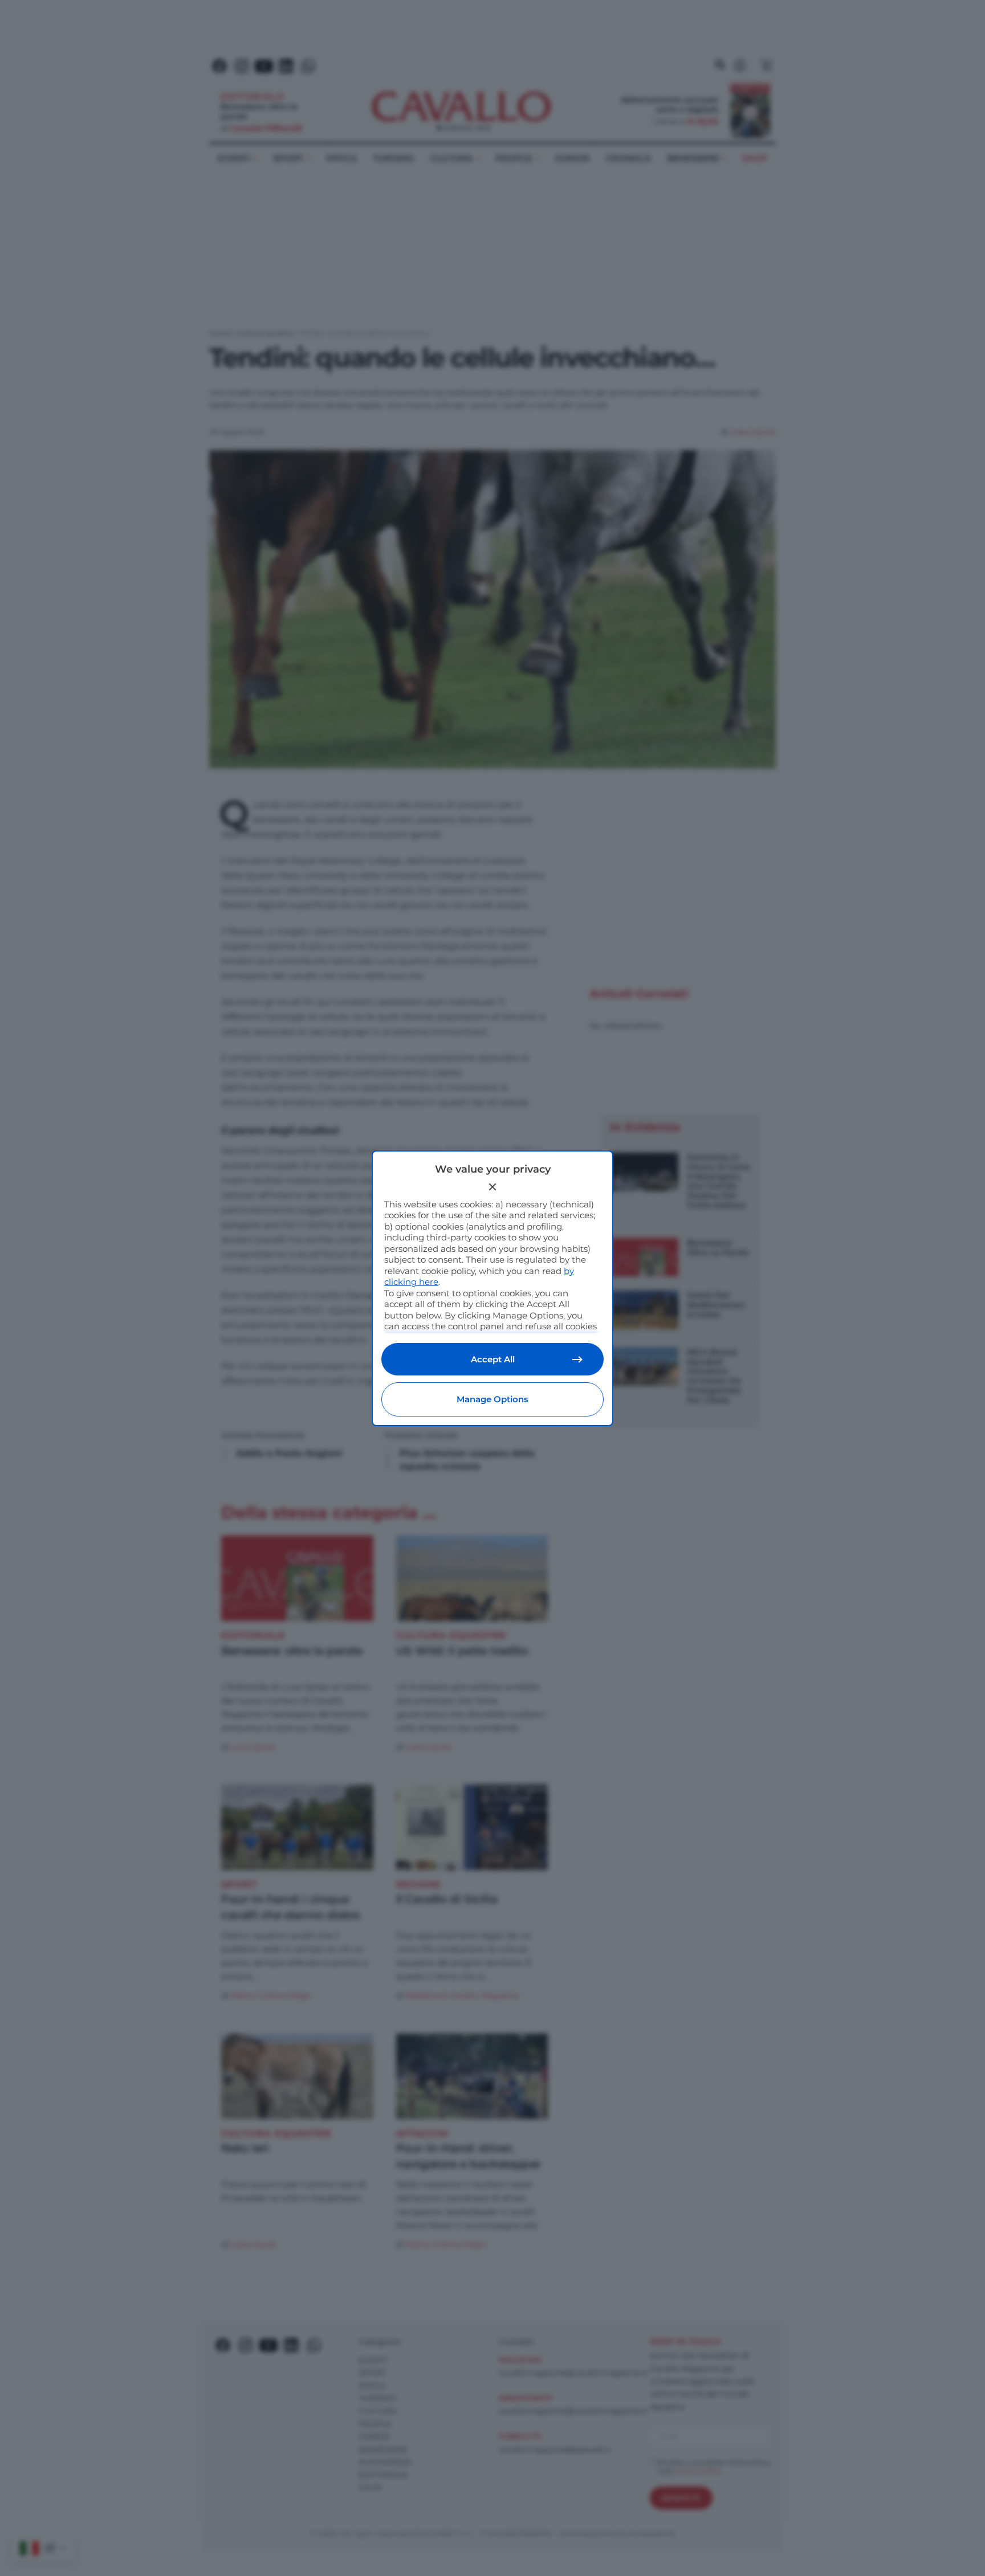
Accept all (493, 1359)
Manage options (492, 1399)
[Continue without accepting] (492, 1187)
